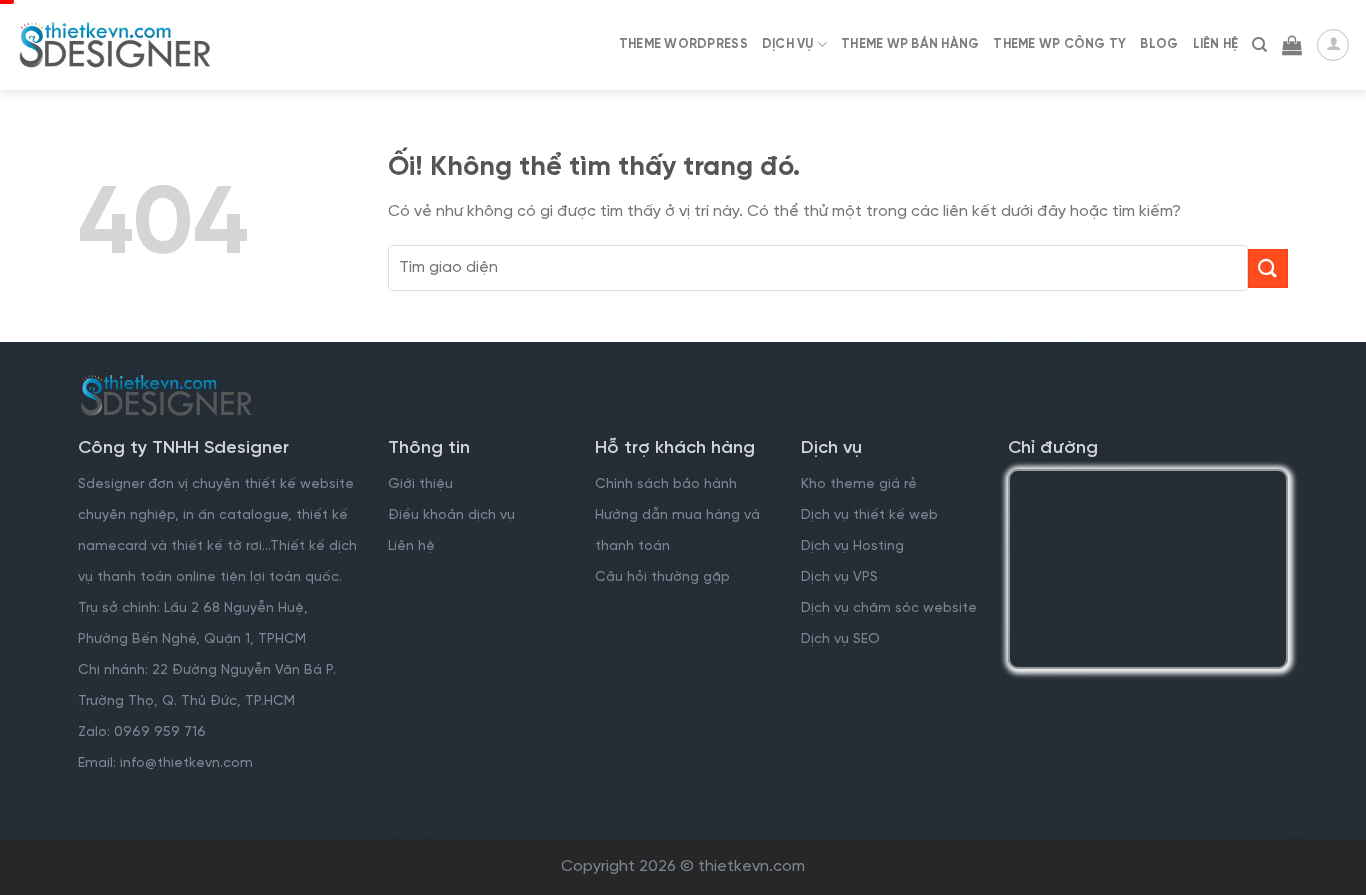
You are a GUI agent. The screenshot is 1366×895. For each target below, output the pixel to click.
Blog (1159, 44)
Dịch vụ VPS (839, 577)
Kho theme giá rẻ (859, 484)
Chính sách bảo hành (666, 484)
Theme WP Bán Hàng (910, 44)
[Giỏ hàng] (1292, 45)
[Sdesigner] (115, 45)
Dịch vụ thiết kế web (871, 515)
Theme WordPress (683, 44)
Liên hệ (411, 546)
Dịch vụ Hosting (852, 546)
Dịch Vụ (788, 44)
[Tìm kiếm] (1259, 45)
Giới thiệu (420, 484)
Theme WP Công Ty (1059, 44)
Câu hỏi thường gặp (662, 577)
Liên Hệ (1216, 44)
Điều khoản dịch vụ (451, 515)
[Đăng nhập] (1333, 45)
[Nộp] (1268, 268)
